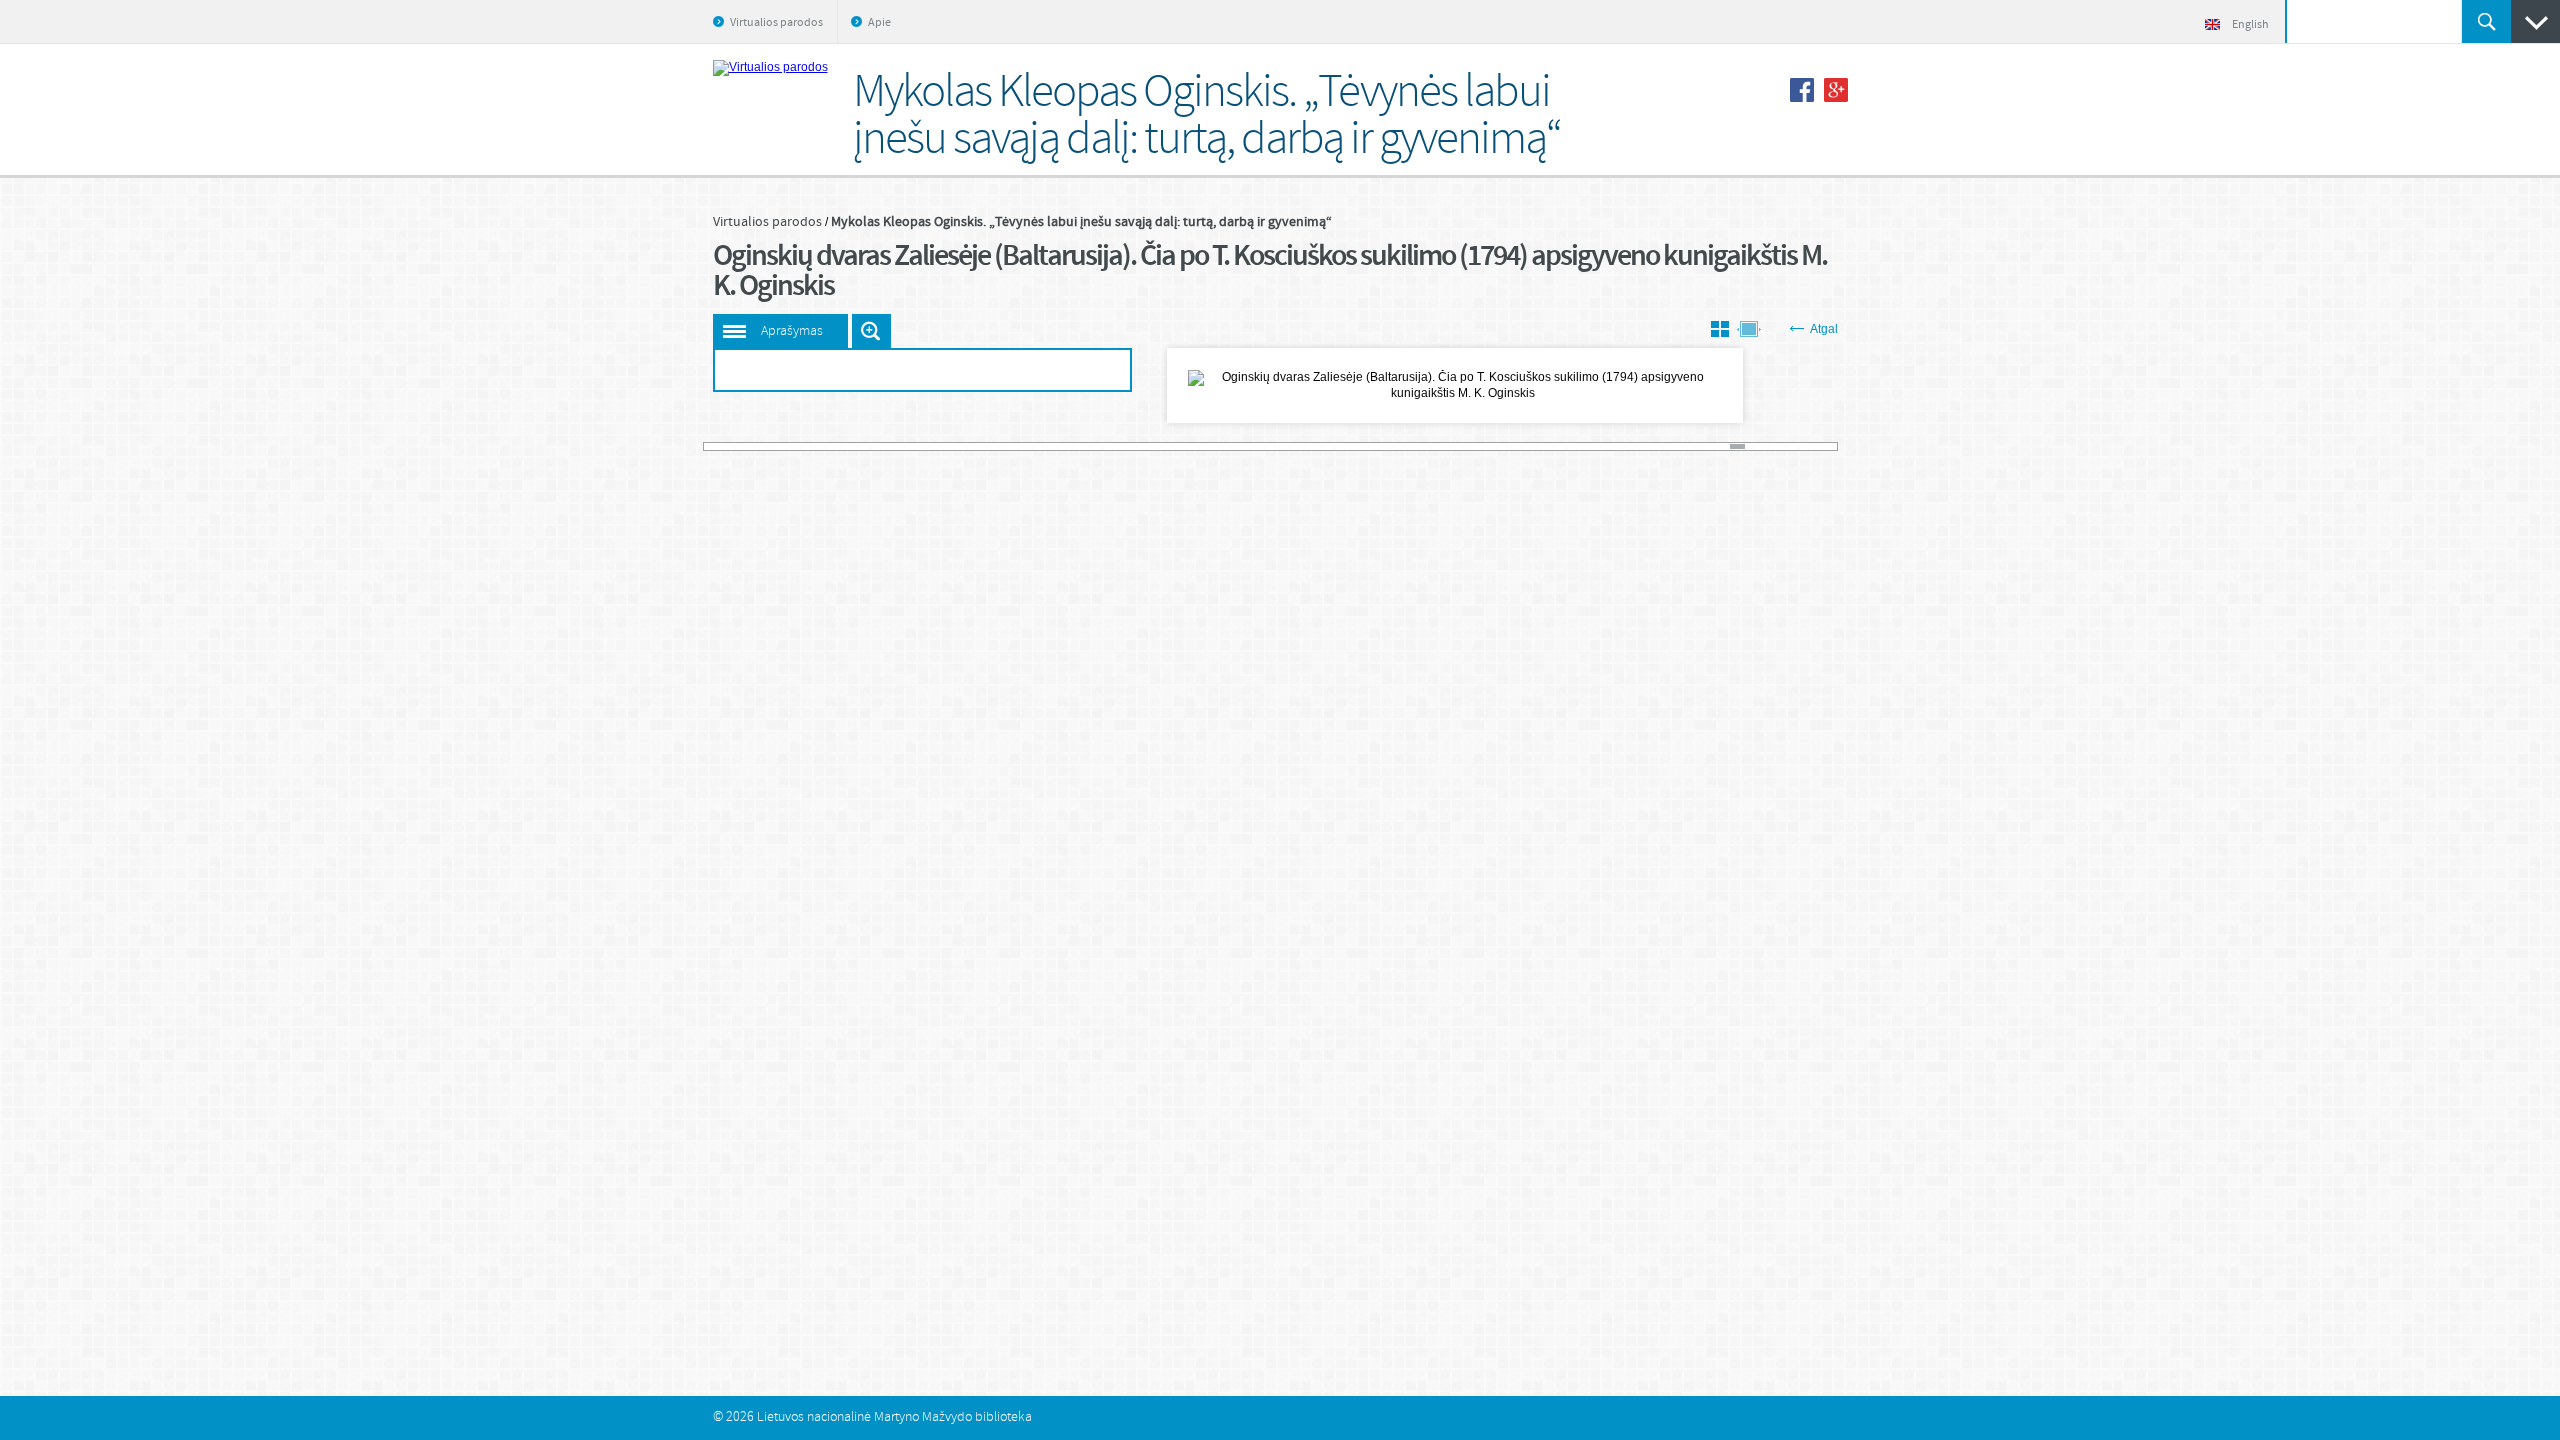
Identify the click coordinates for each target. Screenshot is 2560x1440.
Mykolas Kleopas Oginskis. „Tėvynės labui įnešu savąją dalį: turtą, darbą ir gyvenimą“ (1081, 222)
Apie (879, 23)
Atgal (1824, 329)
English (2250, 25)
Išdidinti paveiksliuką (871, 331)
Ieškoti (2486, 21)
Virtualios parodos (776, 23)
